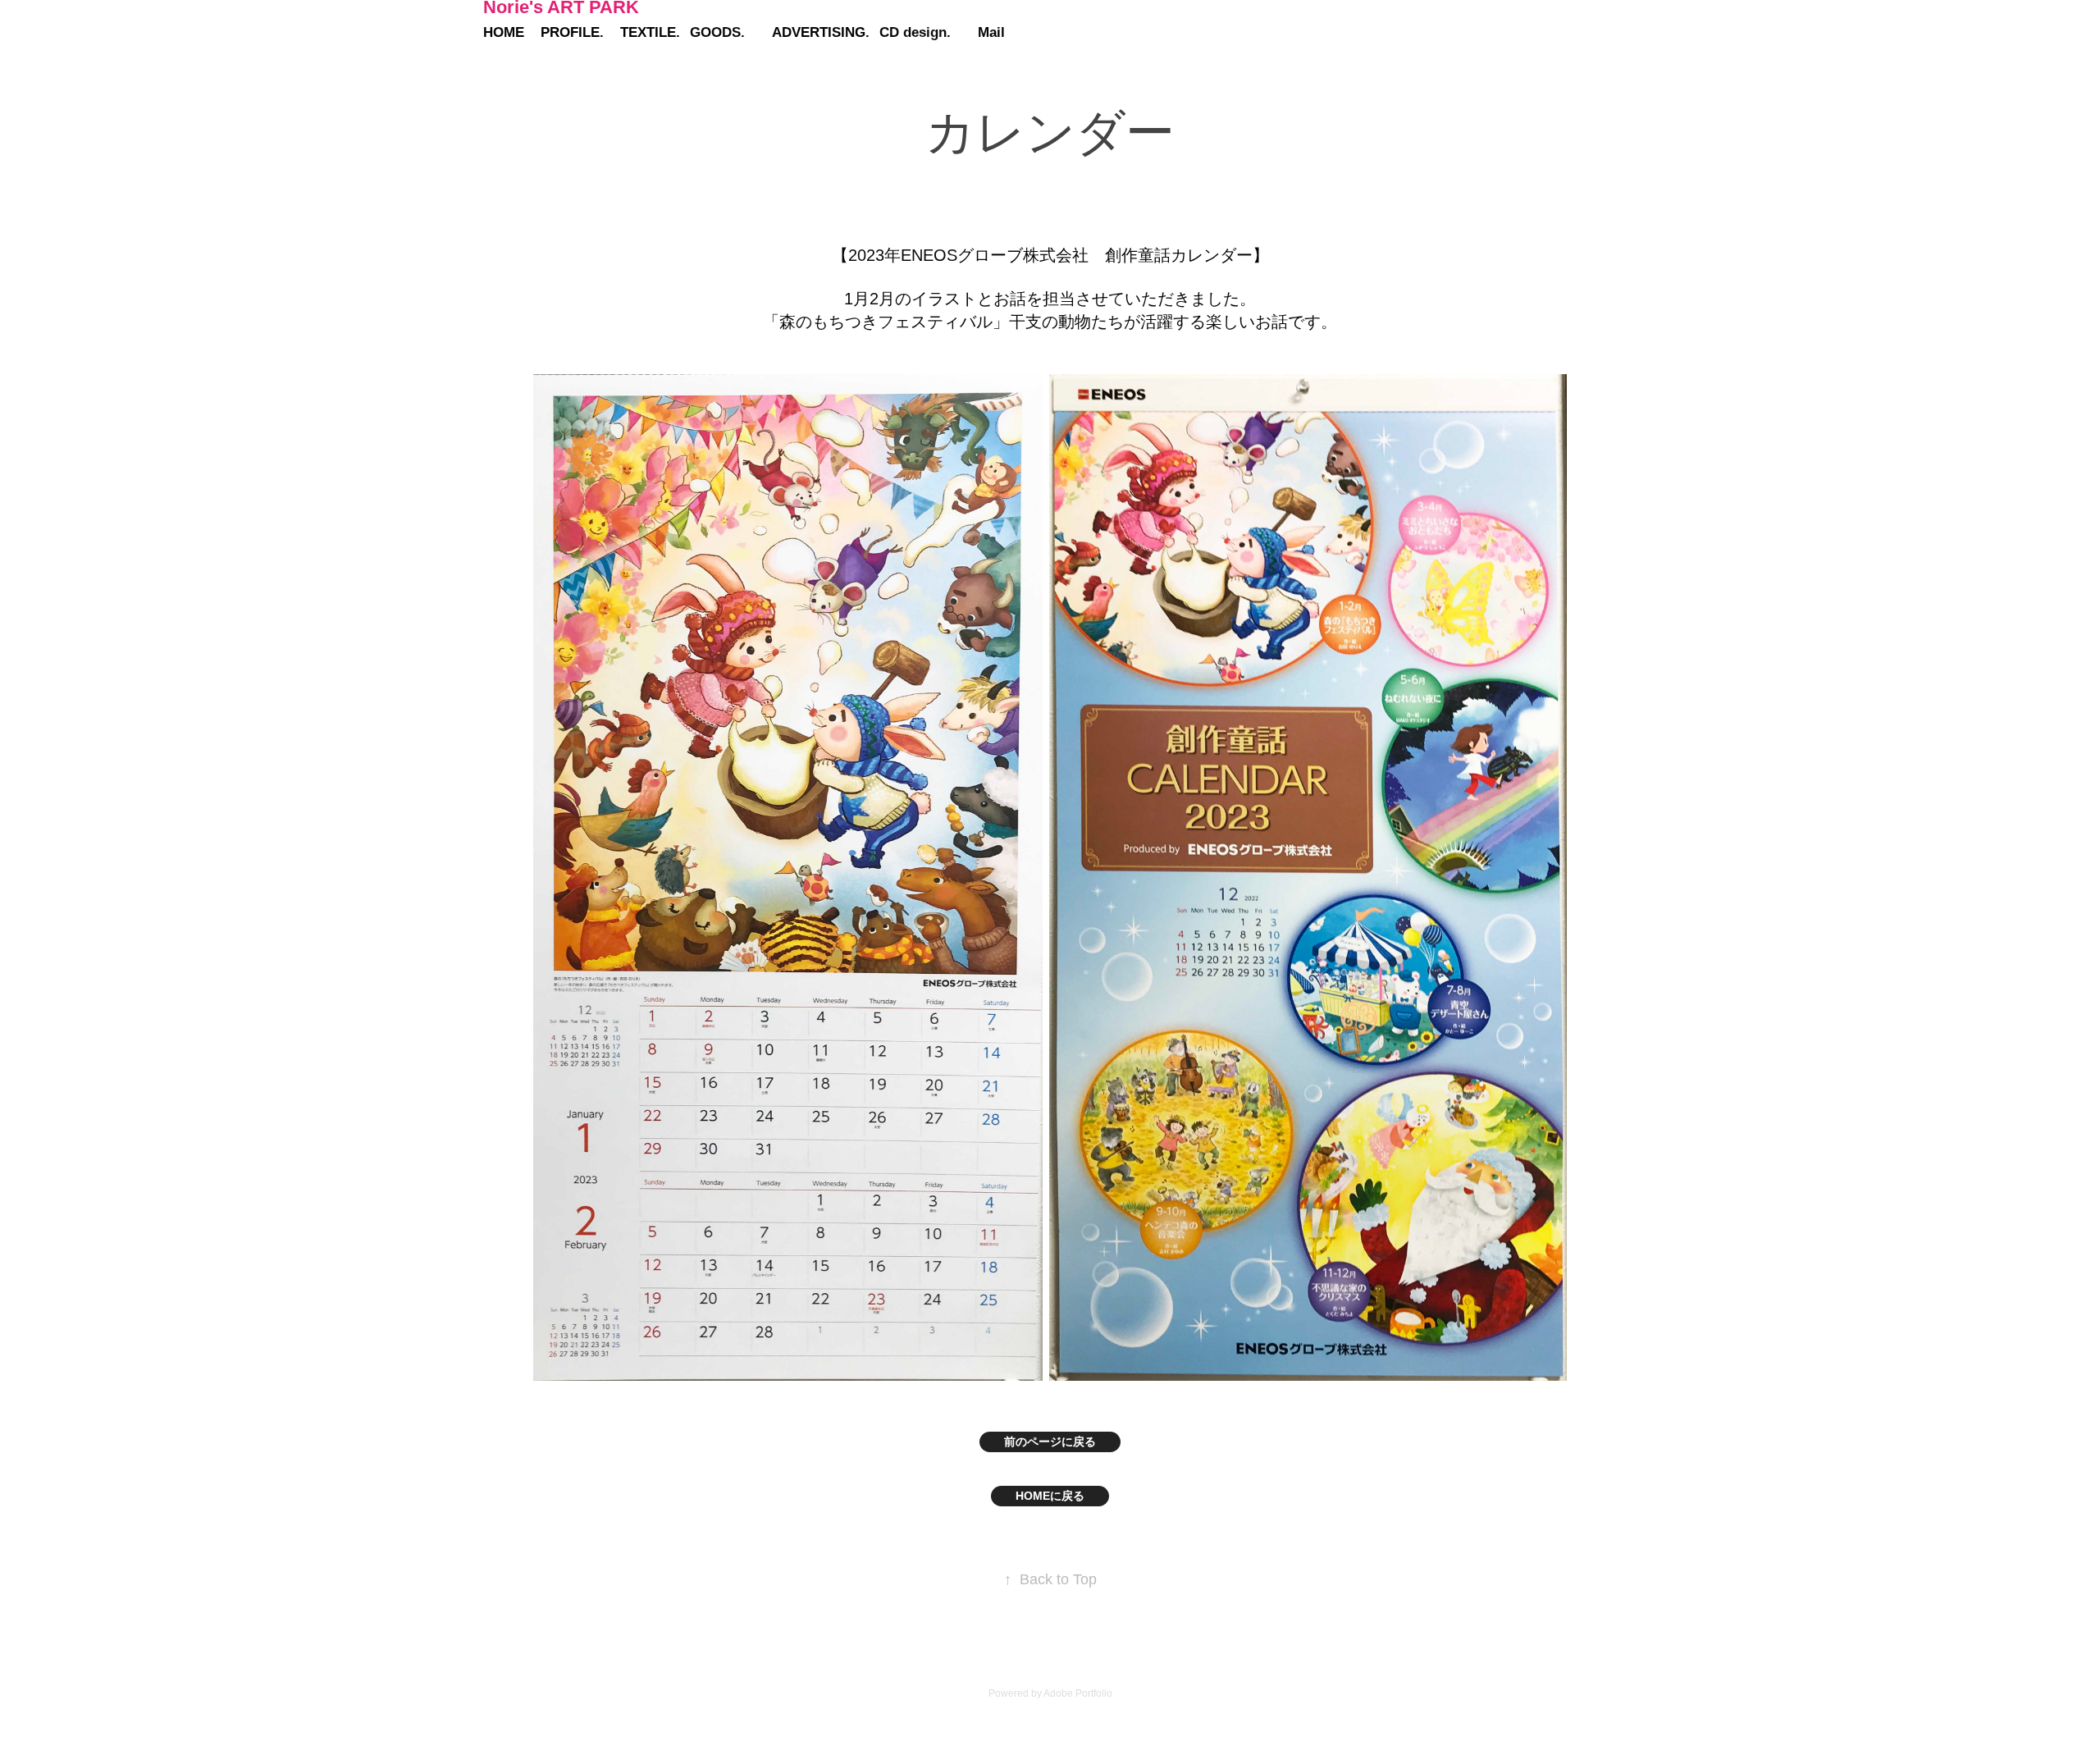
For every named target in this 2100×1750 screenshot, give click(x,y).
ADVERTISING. (821, 32)
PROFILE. (572, 32)
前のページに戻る (1050, 1442)
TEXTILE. (650, 32)
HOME (504, 32)
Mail (991, 32)
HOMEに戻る (1050, 1496)
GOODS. (717, 32)
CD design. (915, 32)
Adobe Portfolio (1078, 1693)
